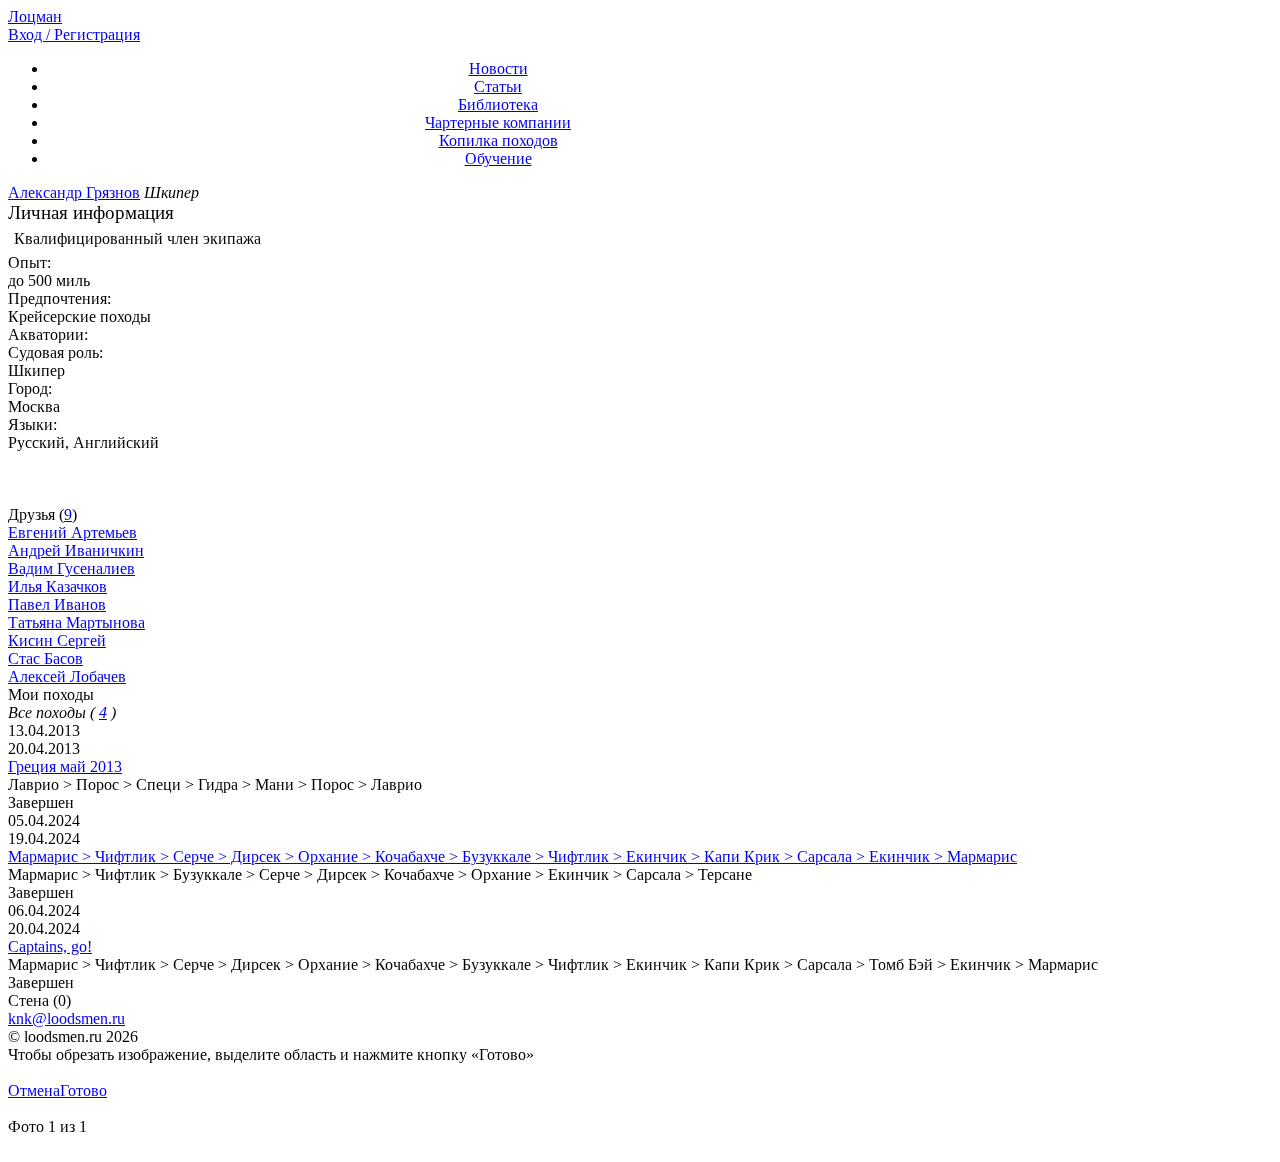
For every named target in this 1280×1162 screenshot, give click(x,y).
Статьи (498, 86)
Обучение (498, 158)
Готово (83, 1090)
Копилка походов (498, 140)
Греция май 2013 (65, 766)
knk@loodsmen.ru (66, 1018)
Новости (498, 68)
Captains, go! (50, 946)
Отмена (34, 1090)
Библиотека (498, 104)
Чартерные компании (498, 122)
